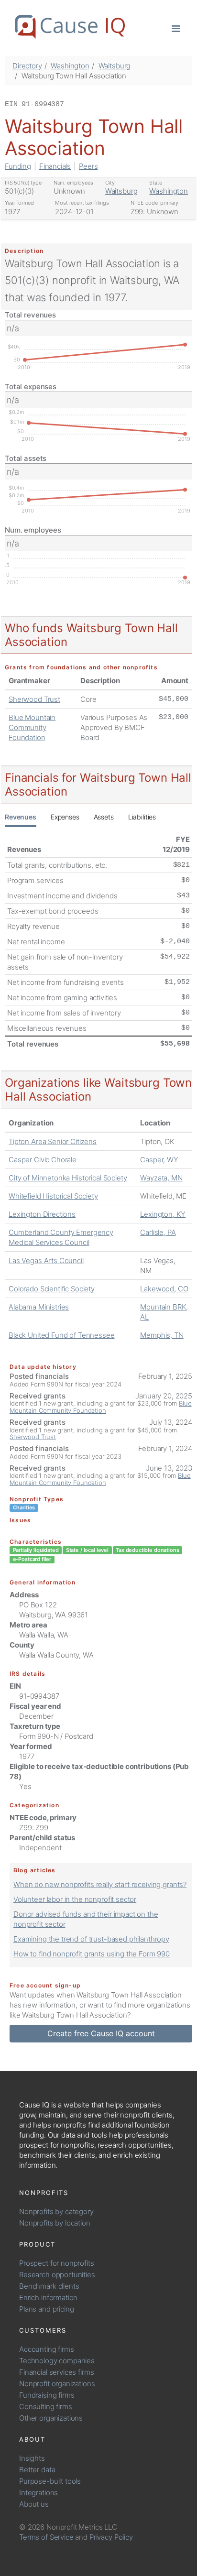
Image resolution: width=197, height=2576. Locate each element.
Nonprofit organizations (57, 2384)
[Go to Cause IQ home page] (70, 27)
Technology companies (57, 2361)
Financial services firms (56, 2372)
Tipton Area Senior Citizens (53, 1141)
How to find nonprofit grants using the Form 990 (92, 1954)
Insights (32, 2458)
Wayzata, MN (161, 1178)
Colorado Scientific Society (52, 1289)
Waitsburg (115, 66)
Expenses (65, 817)
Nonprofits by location (55, 2223)
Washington (70, 66)
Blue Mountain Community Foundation (32, 727)
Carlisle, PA (158, 1232)
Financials (55, 166)
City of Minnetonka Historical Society (68, 1178)
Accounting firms (47, 2349)
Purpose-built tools (50, 2481)
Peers (88, 166)
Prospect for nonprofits (57, 2263)
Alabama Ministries (39, 1307)
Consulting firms (46, 2407)
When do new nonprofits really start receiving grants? (100, 1884)
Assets (104, 817)
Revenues (21, 817)
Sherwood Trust (34, 699)
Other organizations (51, 2418)
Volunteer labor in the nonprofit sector (75, 1899)
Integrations (38, 2493)
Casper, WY (159, 1160)
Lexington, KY (163, 1214)
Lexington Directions (42, 1214)
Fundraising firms (47, 2395)
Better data (37, 2470)
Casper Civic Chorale (43, 1160)
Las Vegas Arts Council (46, 1261)
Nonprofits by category (56, 2211)
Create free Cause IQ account (101, 2033)
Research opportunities (57, 2275)
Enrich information (48, 2298)
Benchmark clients (49, 2286)
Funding (18, 166)
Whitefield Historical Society (53, 1196)
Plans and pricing (46, 2309)
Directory (27, 66)
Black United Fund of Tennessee (62, 1335)
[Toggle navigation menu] (176, 28)
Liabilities (142, 817)
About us (34, 2504)
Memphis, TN (162, 1335)
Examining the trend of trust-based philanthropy (91, 1939)
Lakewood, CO (164, 1289)
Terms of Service (46, 2537)
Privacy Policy (111, 2537)
